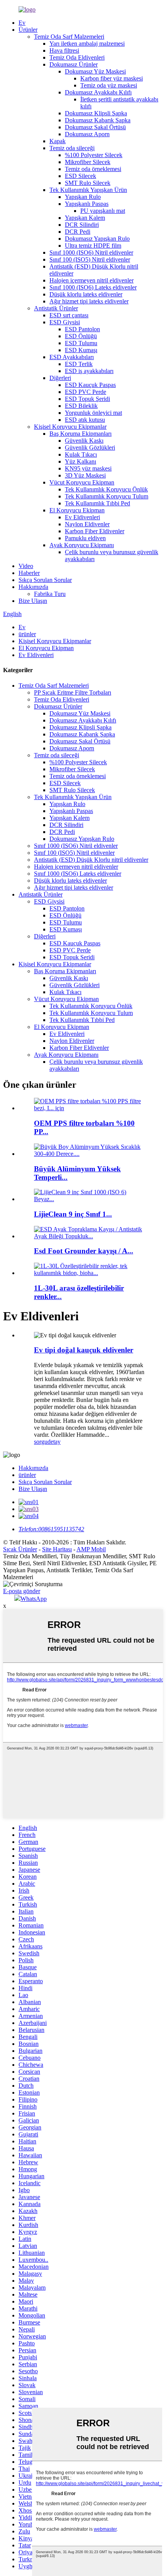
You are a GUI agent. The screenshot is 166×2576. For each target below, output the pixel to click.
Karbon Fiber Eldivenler (95, 531)
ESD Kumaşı (81, 350)
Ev (22, 23)
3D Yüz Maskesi (85, 475)
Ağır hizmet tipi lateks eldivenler (89, 301)
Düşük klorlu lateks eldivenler (86, 294)
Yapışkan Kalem (85, 218)
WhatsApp (34, 1599)
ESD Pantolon (82, 329)
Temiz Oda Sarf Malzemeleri (69, 37)
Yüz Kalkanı (80, 461)
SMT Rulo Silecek (88, 183)
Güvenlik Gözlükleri (90, 448)
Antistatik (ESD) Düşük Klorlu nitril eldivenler (91, 860)
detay (54, 1442)
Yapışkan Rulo (83, 197)
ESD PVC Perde (86, 392)
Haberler (29, 573)
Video (26, 566)
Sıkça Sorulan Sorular (45, 580)
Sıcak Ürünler (20, 1549)
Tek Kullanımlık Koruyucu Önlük (106, 489)
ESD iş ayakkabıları (89, 371)
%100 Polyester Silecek (94, 155)
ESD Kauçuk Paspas (90, 385)
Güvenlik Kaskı (84, 441)
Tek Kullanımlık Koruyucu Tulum (107, 496)
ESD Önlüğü (81, 336)
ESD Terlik (79, 364)
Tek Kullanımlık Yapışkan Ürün (88, 190)
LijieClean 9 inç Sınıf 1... (73, 1214)
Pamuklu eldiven (85, 538)
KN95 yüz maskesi (88, 468)
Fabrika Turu (50, 594)
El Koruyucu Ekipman (77, 510)
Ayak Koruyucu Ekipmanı (82, 545)
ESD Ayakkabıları (72, 357)
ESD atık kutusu (85, 420)
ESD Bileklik (81, 406)
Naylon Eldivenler (87, 524)
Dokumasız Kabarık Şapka (98, 120)
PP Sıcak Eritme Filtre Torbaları (73, 692)
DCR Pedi (78, 232)
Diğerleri (60, 378)
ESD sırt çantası (69, 315)
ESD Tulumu (81, 343)
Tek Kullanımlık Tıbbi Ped (97, 503)
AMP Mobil (91, 1549)
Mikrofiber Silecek (88, 162)
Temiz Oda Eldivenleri (77, 57)
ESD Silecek (80, 176)
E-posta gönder (22, 1591)
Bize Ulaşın (33, 601)
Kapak (58, 141)
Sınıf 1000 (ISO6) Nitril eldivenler (91, 252)
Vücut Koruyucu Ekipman (82, 482)
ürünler (27, 634)
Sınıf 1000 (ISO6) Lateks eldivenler (93, 287)
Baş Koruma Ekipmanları (80, 434)
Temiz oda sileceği (72, 148)
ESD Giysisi (65, 322)
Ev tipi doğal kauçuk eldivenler (84, 1350)
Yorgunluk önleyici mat (93, 413)
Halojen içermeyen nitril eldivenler (91, 280)
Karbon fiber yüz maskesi (112, 78)
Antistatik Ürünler (56, 308)
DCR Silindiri (82, 225)
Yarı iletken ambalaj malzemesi (87, 44)
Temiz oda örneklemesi (93, 169)
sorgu (41, 1442)
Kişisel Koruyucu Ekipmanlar (70, 427)
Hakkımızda (33, 587)
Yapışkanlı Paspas (87, 204)
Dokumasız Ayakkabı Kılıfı (98, 92)
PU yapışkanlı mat (103, 211)
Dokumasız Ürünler (74, 64)
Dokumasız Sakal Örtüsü (95, 127)
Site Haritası (57, 1549)
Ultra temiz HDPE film (93, 246)
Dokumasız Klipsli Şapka (96, 113)
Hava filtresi (64, 50)
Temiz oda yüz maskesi (109, 85)
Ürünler (28, 30)
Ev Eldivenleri (82, 517)
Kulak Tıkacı (81, 454)
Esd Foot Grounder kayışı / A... (84, 1251)
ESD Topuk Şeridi (87, 399)
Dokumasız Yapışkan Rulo (97, 239)
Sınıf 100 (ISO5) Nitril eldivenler (90, 259)
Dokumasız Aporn (87, 134)
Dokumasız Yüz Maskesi (95, 71)
